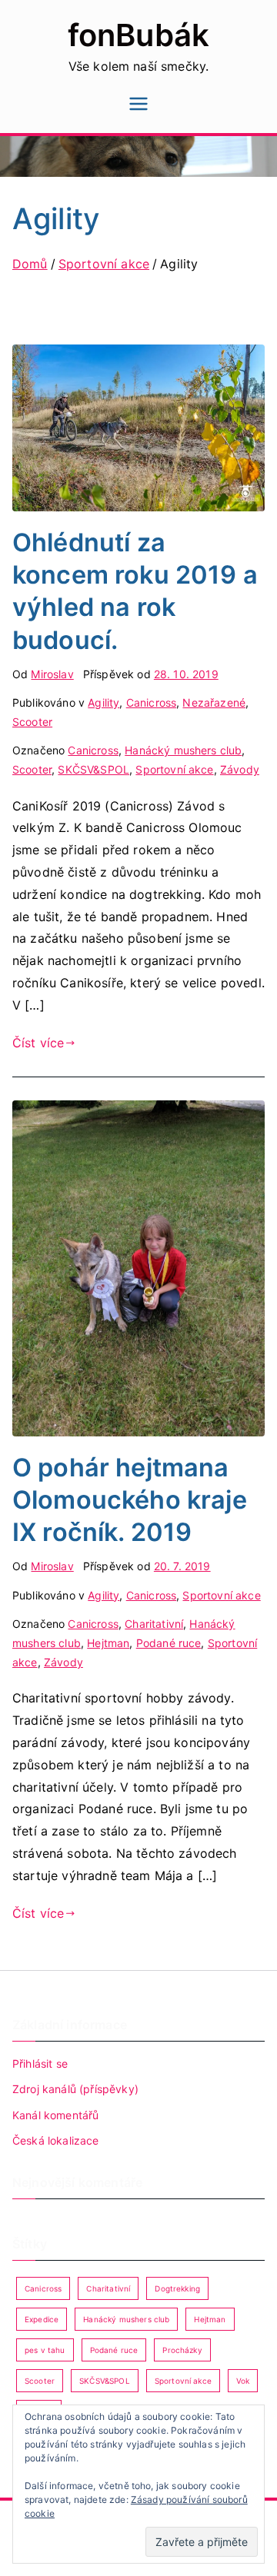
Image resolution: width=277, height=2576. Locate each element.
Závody (240, 769)
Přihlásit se (40, 2063)
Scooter (32, 722)
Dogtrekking (177, 2288)
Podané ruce (169, 1643)
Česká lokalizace (56, 2140)
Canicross (151, 702)
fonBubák (138, 35)
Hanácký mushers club (183, 750)
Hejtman (108, 1643)
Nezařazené (214, 702)
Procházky (182, 2350)
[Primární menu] (138, 105)
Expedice (42, 2319)
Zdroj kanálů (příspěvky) (75, 2089)
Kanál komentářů (55, 2115)
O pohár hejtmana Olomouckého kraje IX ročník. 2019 (130, 1500)
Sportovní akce (174, 769)
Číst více (38, 1043)
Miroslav (52, 674)
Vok (243, 2381)
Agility (103, 702)
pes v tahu (45, 2350)
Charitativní (154, 1624)
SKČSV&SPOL (93, 769)
